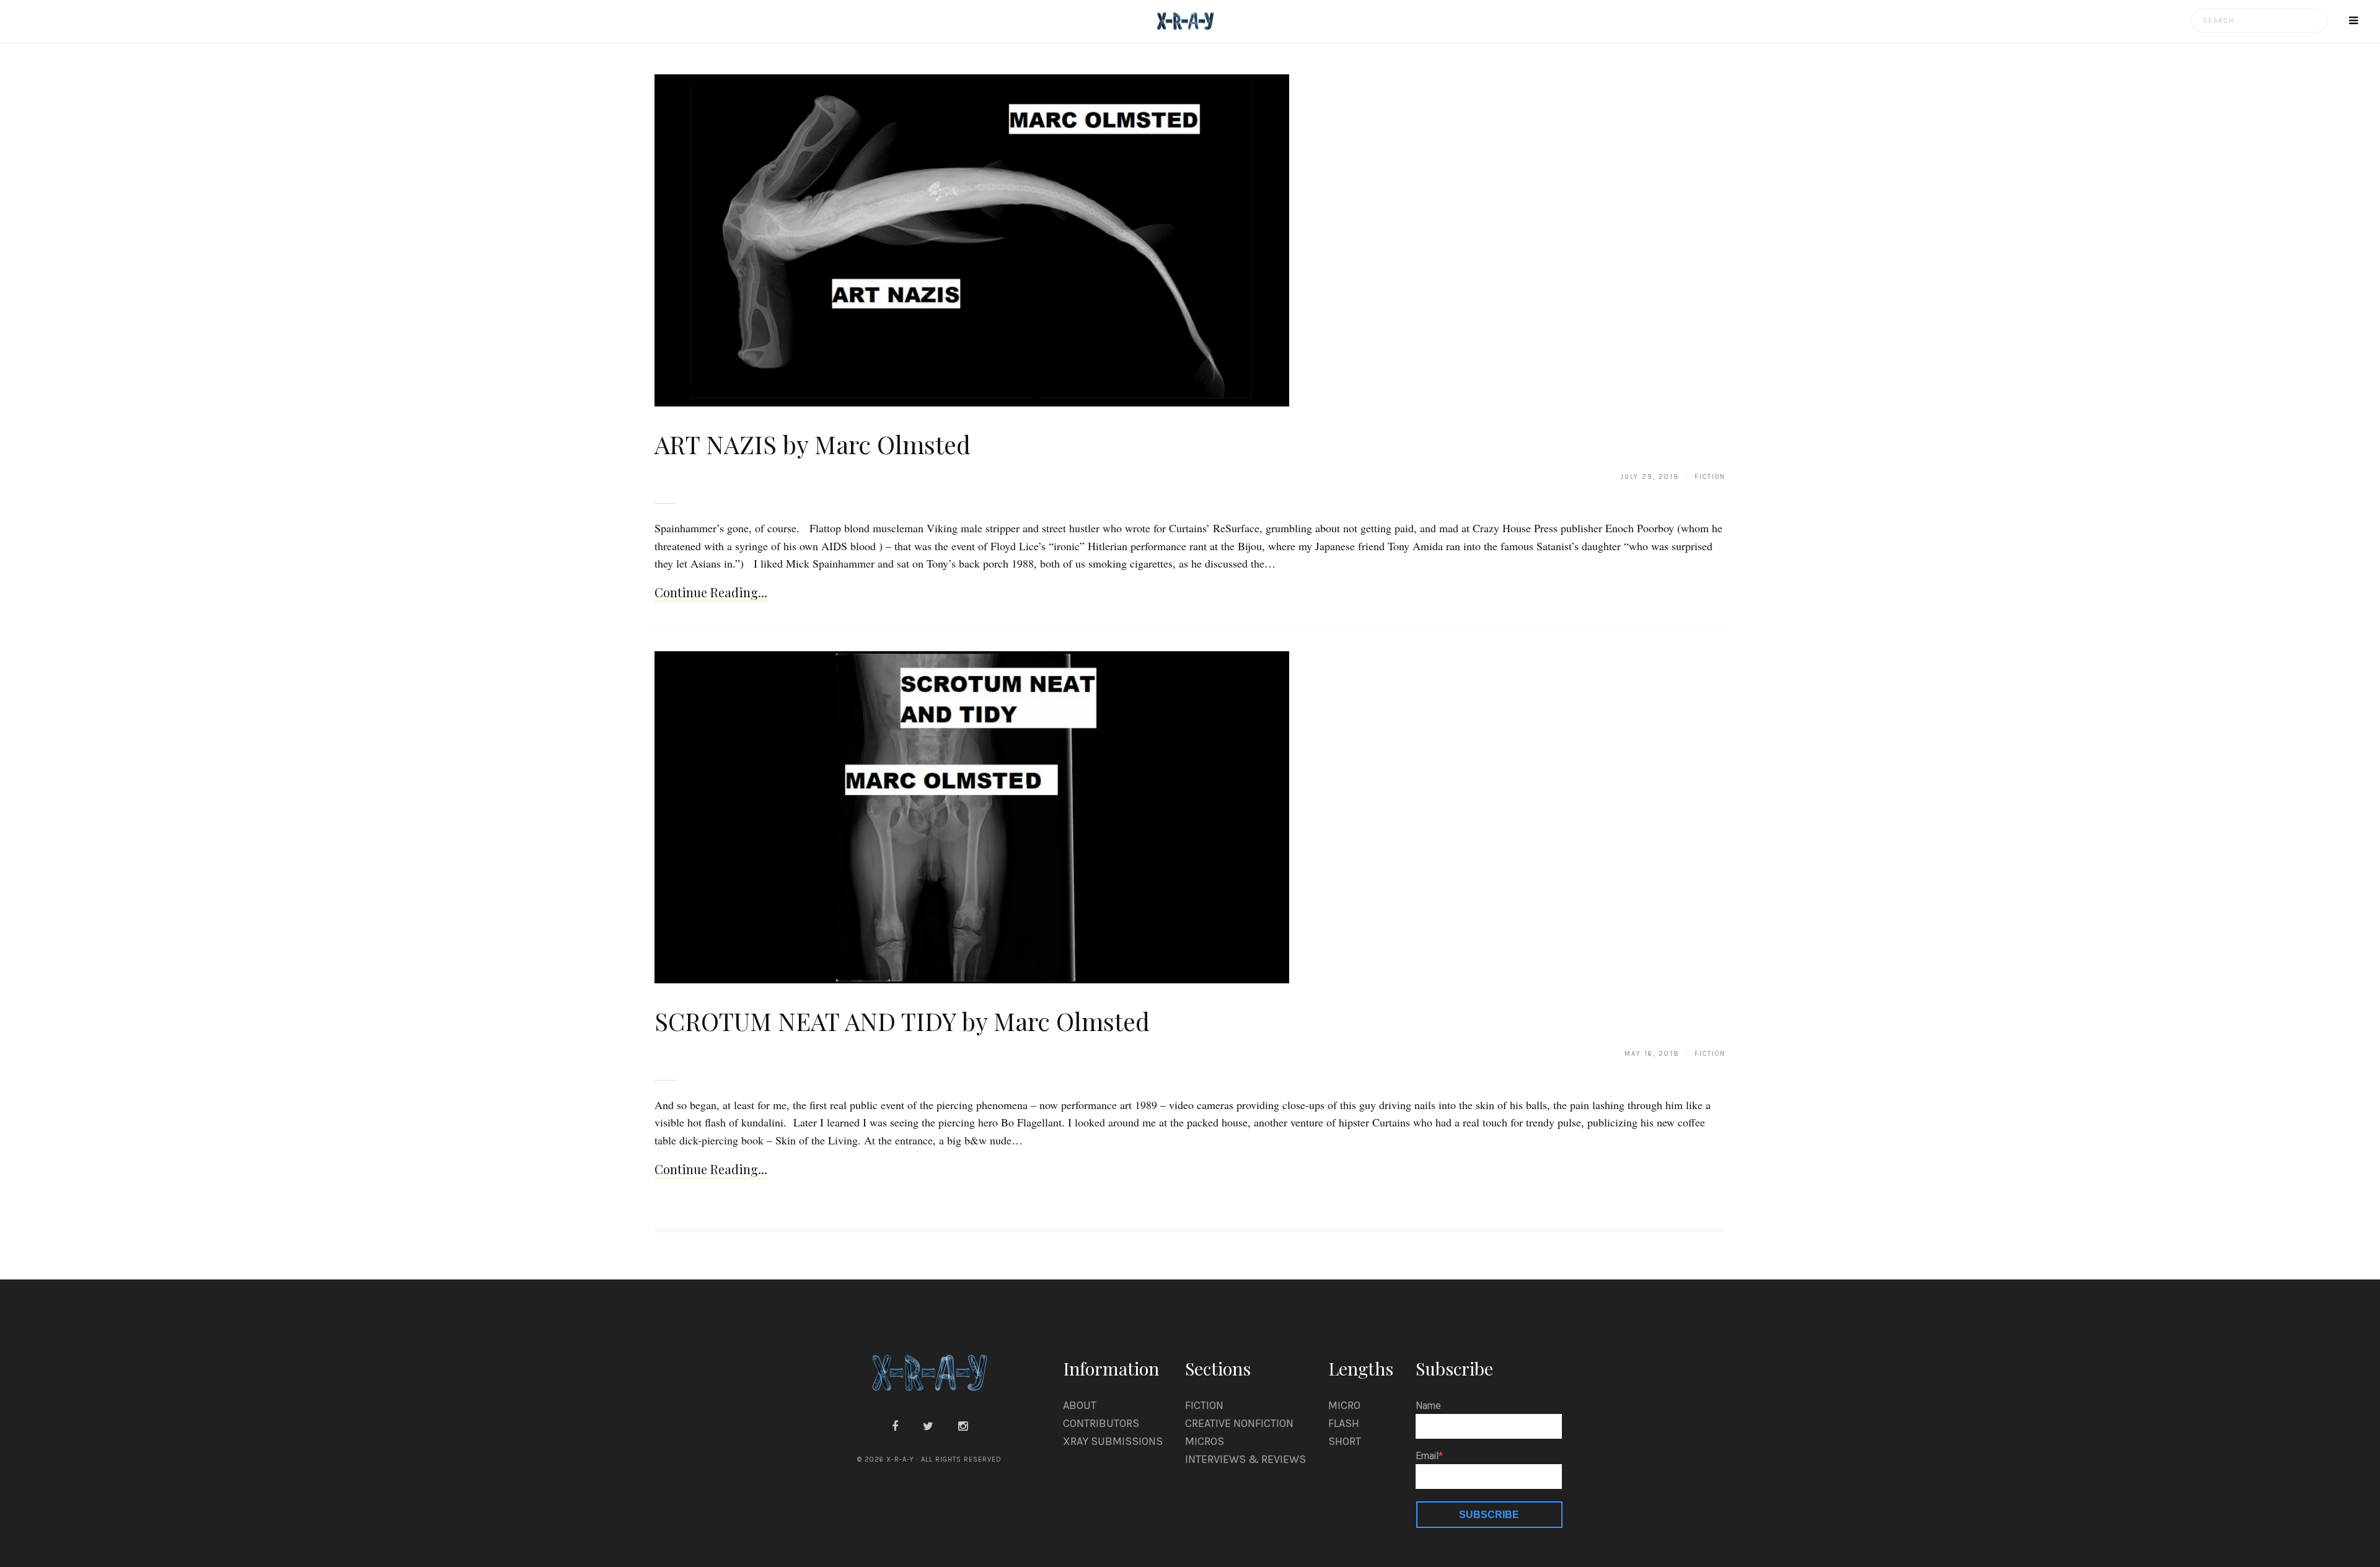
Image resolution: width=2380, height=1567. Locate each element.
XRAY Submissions (1113, 1441)
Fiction (1204, 1405)
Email (1427, 1456)
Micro (1344, 1405)
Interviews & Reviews (1245, 1459)
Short (1345, 1441)
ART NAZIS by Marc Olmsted (813, 444)
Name (1428, 1406)
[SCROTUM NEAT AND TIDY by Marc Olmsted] (972, 817)
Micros (1205, 1441)
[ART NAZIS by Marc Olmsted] (972, 240)
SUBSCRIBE (1489, 1515)
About (1080, 1405)
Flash (1344, 1423)
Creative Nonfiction (1239, 1423)
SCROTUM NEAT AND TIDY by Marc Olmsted (902, 1021)
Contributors (1101, 1423)
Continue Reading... (711, 592)
